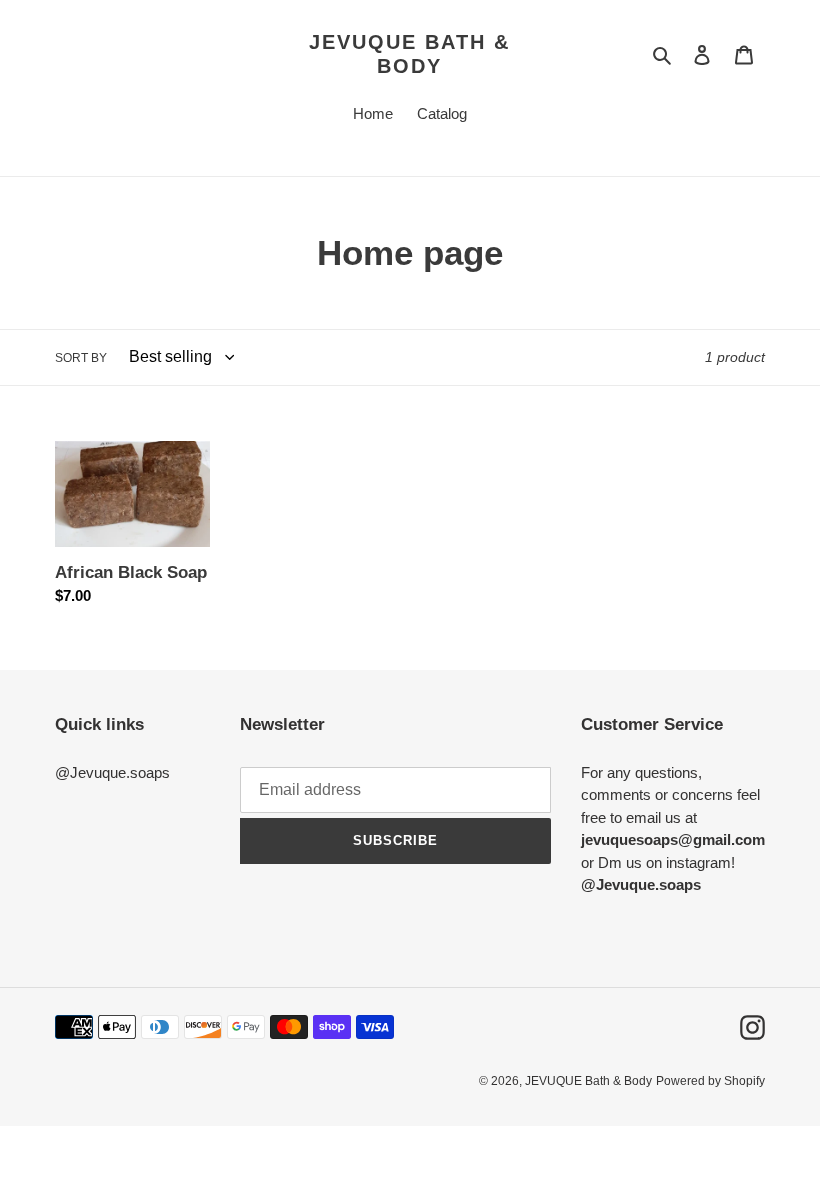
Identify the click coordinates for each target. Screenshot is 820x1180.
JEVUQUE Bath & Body (409, 54)
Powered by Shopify (710, 1081)
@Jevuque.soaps (112, 772)
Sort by (81, 358)
